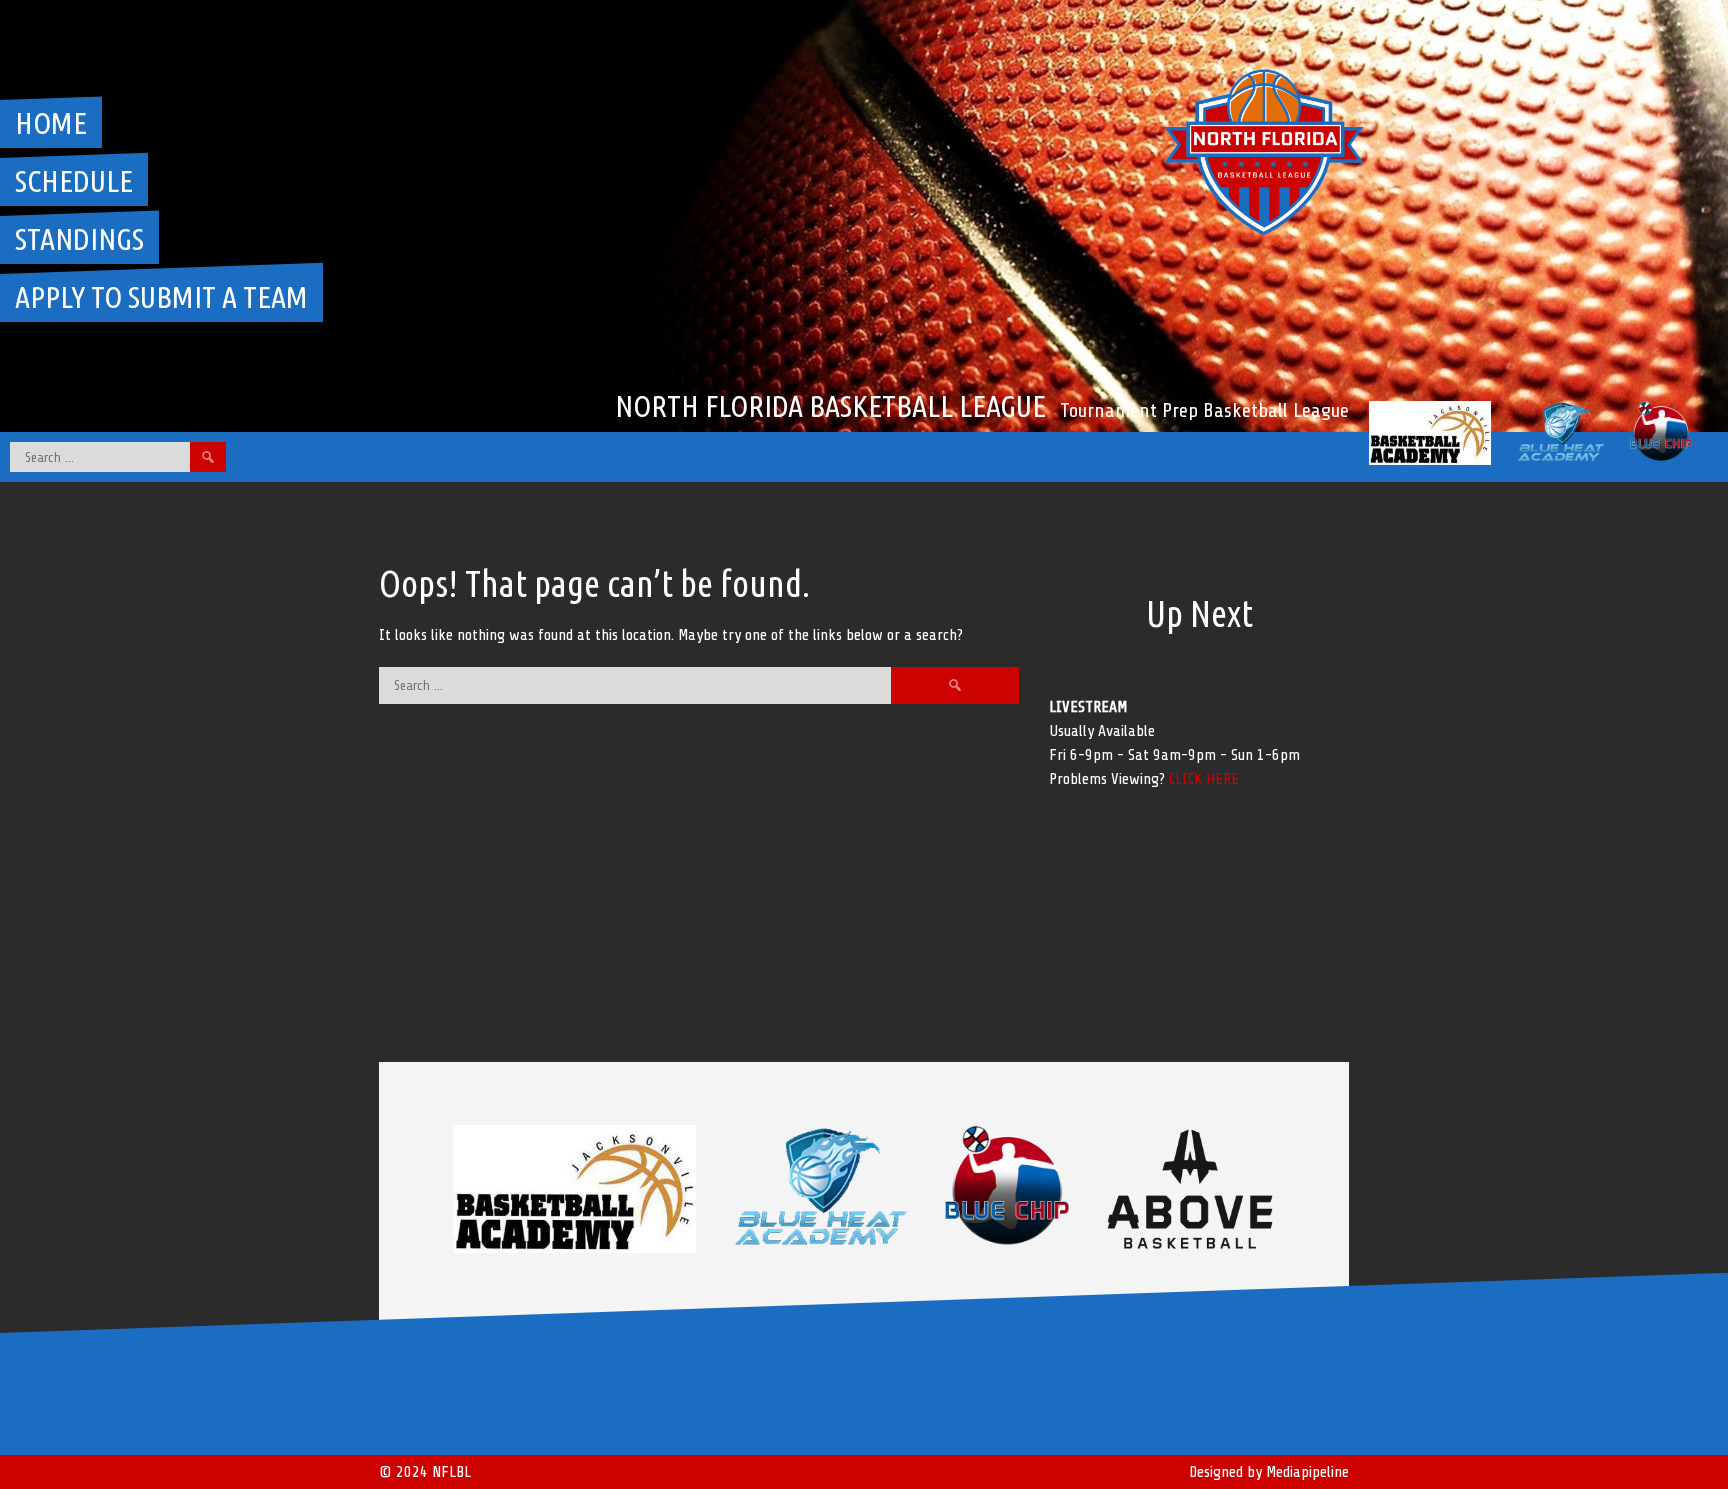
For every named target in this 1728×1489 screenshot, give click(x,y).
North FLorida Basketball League (830, 406)
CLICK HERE (1204, 779)
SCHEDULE (74, 181)
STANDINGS (79, 239)
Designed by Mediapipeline (1269, 1472)
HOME (51, 123)
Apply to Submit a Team (161, 297)
